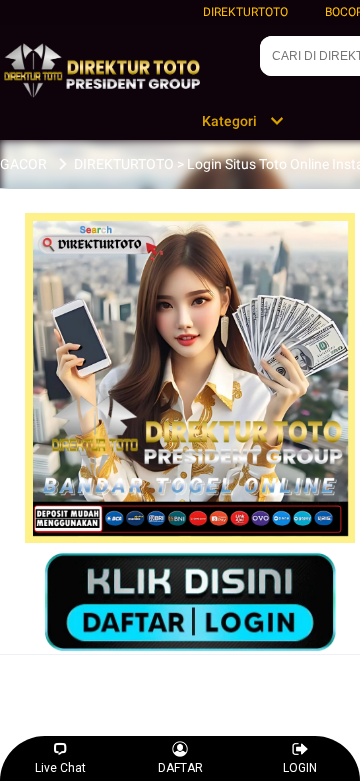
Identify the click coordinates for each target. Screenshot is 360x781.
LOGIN (300, 768)
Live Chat (60, 768)
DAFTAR (180, 768)
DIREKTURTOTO (245, 12)
